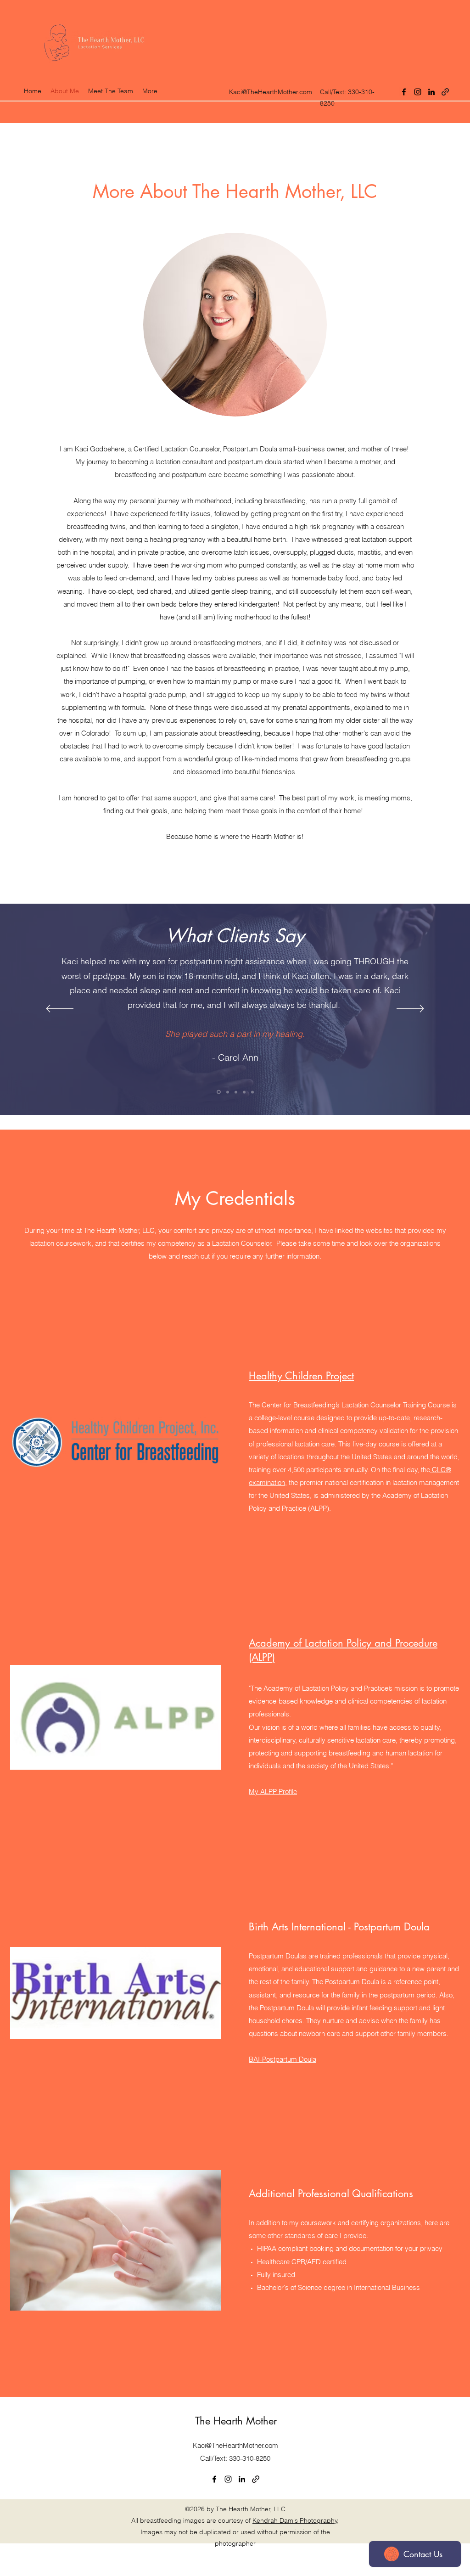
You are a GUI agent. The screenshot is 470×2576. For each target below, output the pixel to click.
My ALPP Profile (273, 1791)
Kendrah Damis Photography (295, 2520)
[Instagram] (418, 92)
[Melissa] (228, 1092)
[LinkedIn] (431, 92)
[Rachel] (252, 1092)
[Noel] (236, 1092)
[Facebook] (404, 92)
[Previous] (60, 1009)
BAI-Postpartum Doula (283, 2059)
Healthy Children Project (301, 1376)
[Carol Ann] (219, 1092)
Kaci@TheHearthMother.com (271, 92)
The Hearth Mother (236, 2421)
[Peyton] (244, 1092)
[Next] (410, 1009)
